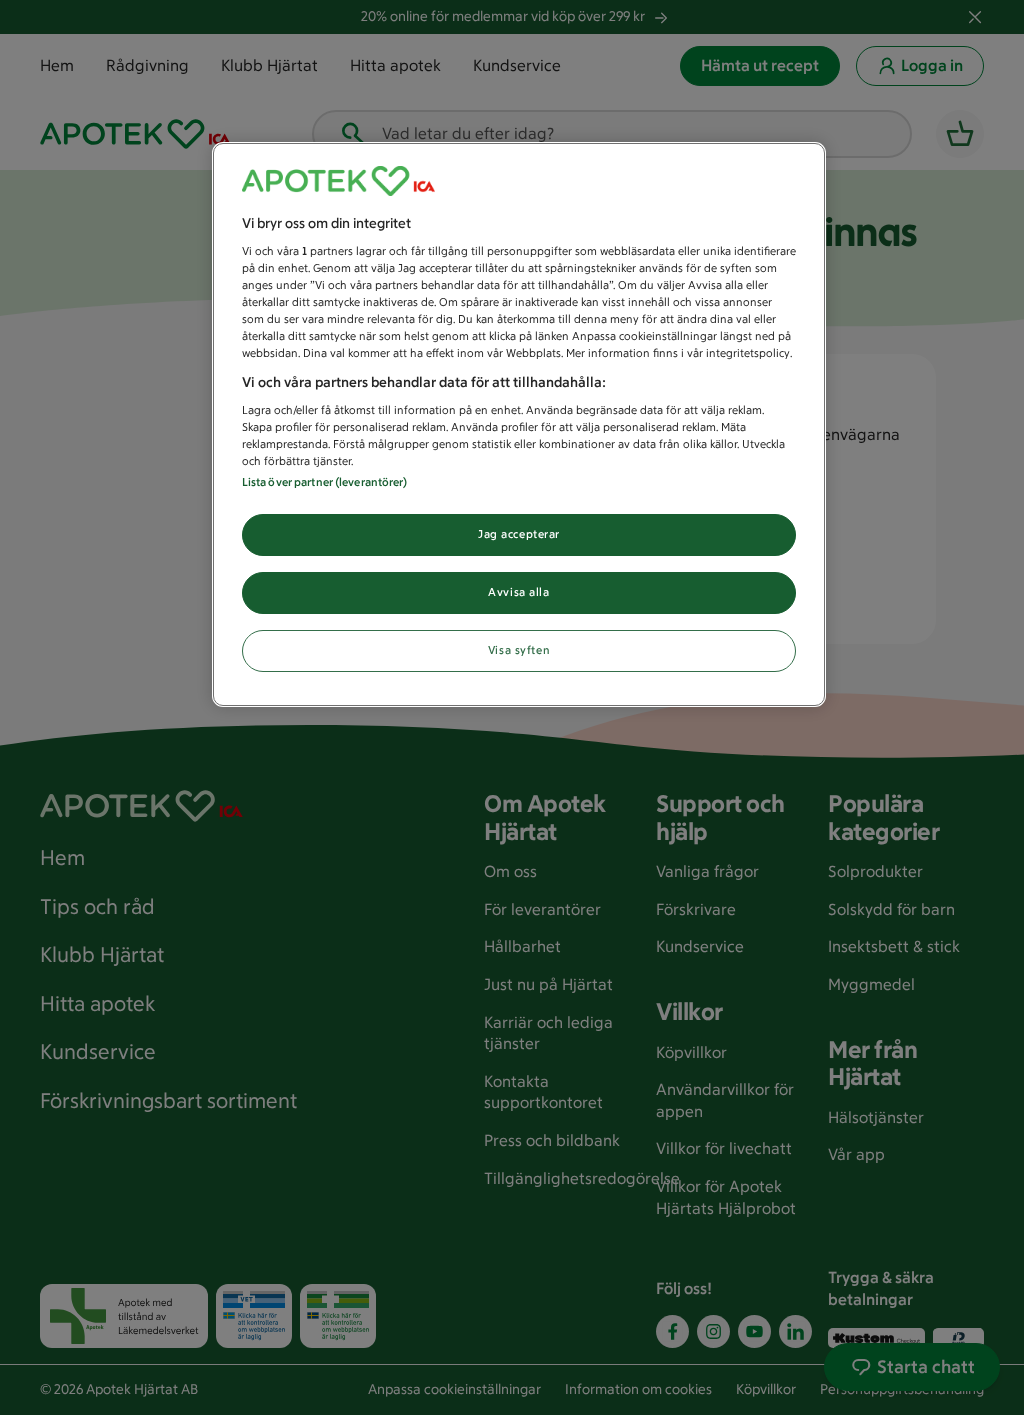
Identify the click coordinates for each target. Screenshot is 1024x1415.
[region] (519, 425)
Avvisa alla (518, 592)
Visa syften (519, 650)
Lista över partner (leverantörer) (325, 482)
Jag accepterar (519, 534)
